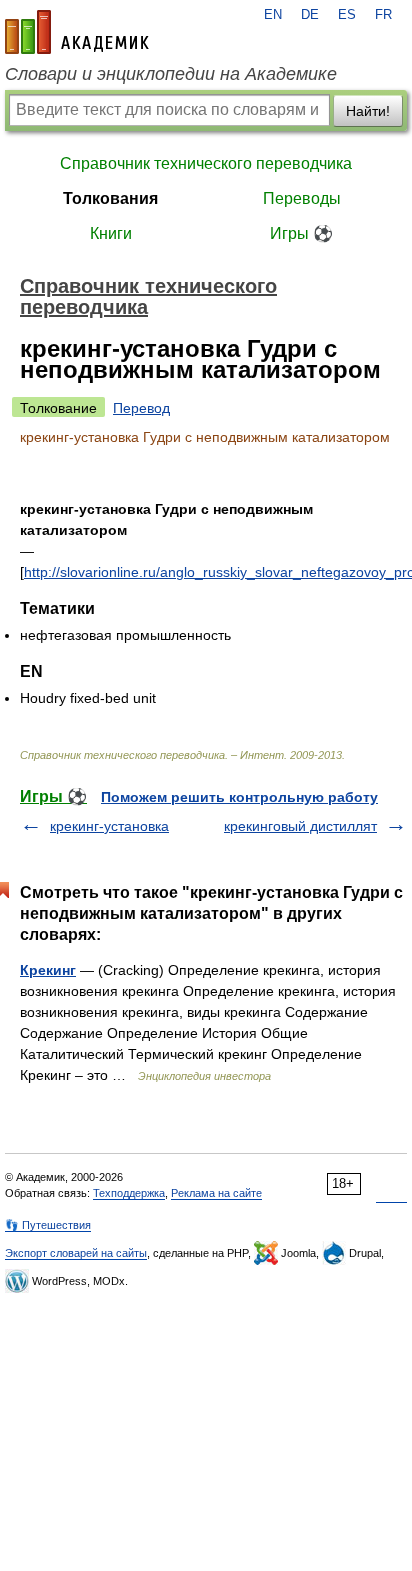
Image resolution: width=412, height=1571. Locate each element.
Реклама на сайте (216, 1193)
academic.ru (77, 32)
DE (310, 15)
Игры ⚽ (301, 233)
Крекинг (48, 970)
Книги (111, 233)
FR (383, 15)
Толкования (110, 198)
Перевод (141, 408)
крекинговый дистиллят (300, 826)
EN (273, 15)
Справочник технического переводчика (206, 163)
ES (347, 15)
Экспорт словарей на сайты (76, 1253)
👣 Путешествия (48, 1225)
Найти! (368, 111)
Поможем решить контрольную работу (239, 797)
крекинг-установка (109, 826)
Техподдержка (129, 1193)
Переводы (302, 198)
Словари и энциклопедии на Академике (171, 74)
